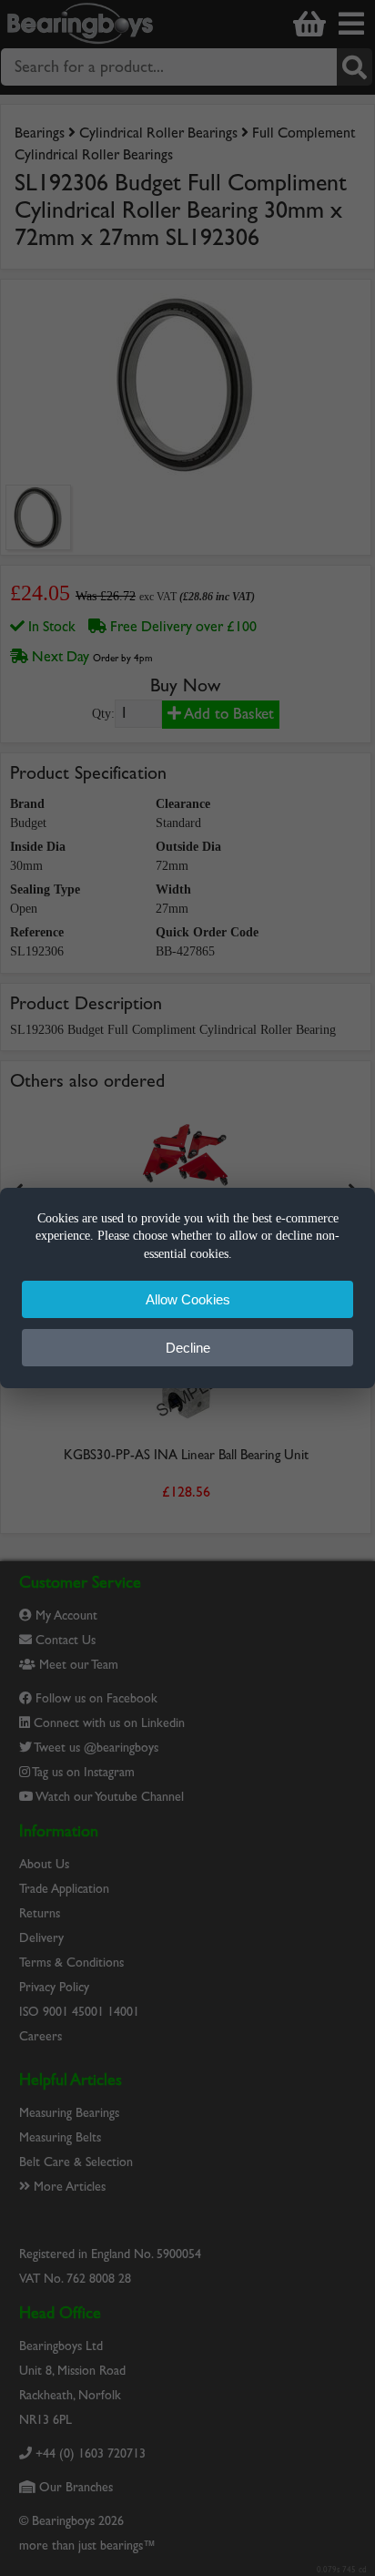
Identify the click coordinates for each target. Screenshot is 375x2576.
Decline (188, 1348)
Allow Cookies (188, 1299)
